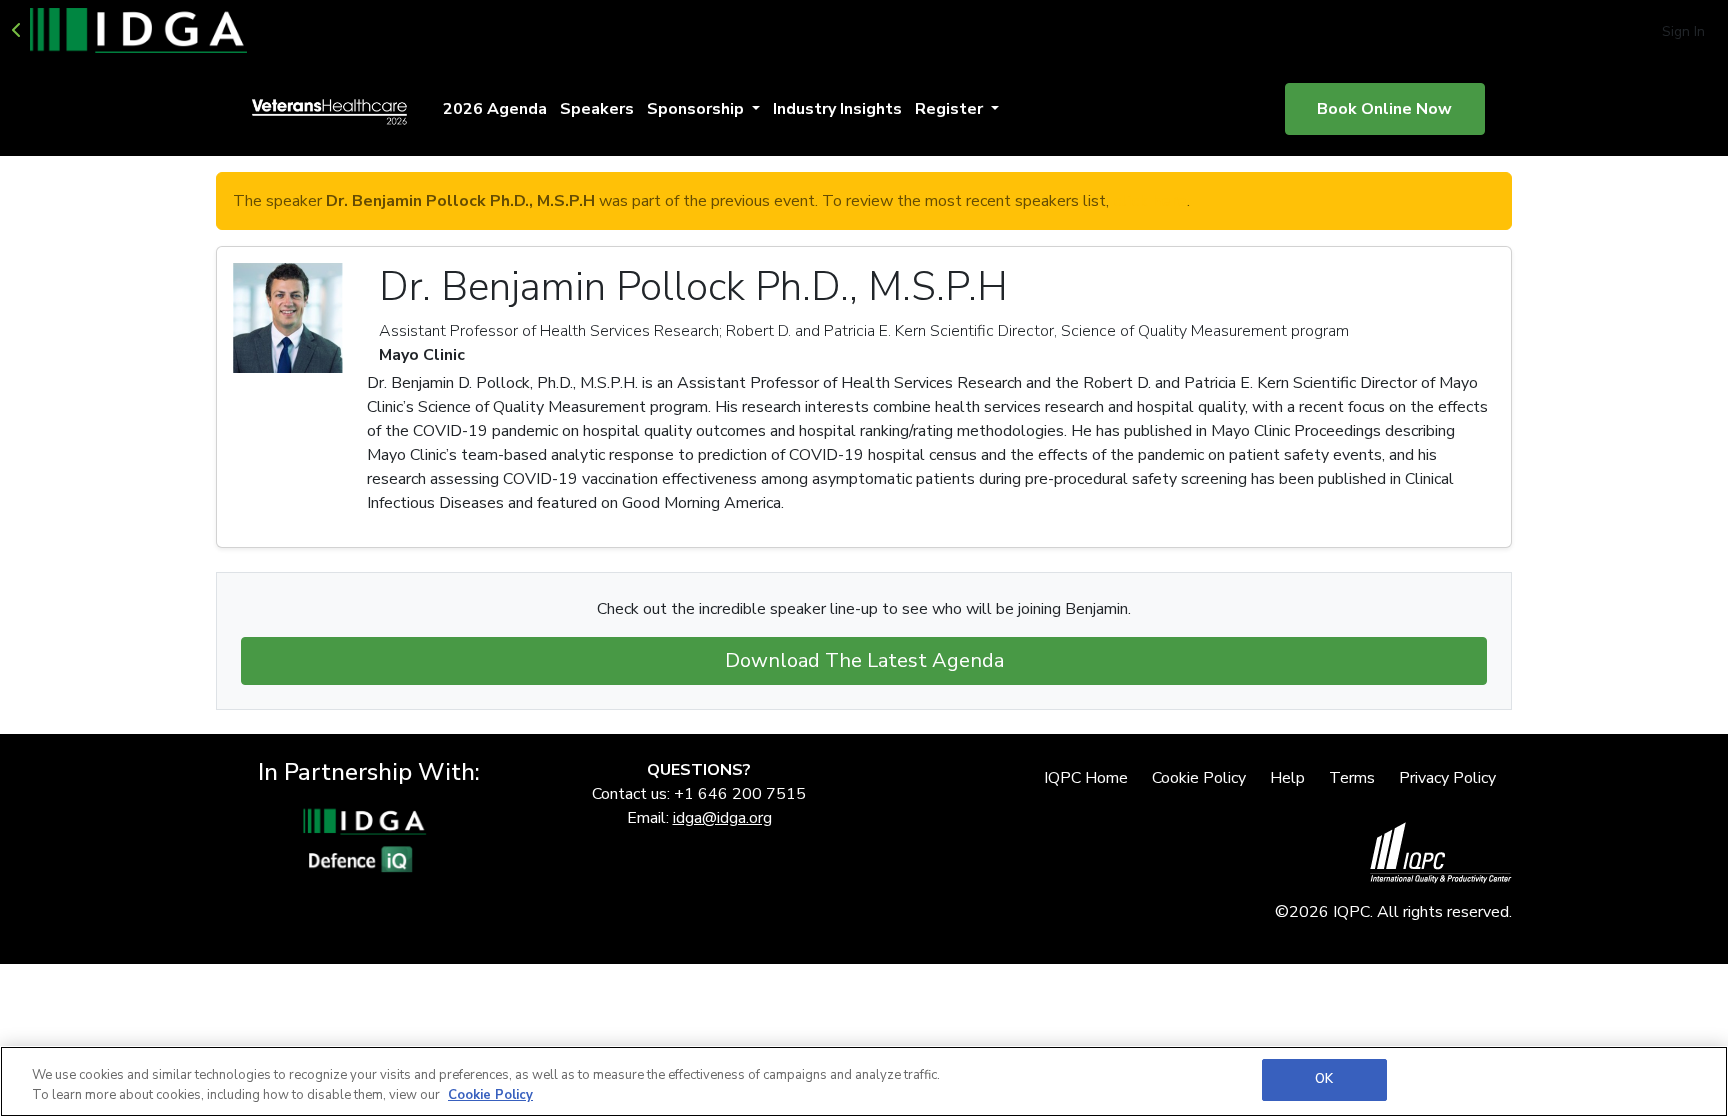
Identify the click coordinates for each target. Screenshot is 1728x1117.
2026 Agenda (495, 109)
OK (1324, 1079)
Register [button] (951, 109)
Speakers (597, 109)
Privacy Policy (1447, 778)
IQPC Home (1086, 778)
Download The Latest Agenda (864, 660)
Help (1287, 778)
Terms (1352, 778)
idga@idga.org (722, 818)
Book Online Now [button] (1384, 109)
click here (1150, 201)
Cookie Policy (1199, 778)
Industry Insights (837, 109)
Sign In (1683, 31)
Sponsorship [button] (697, 109)
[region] (864, 1081)
